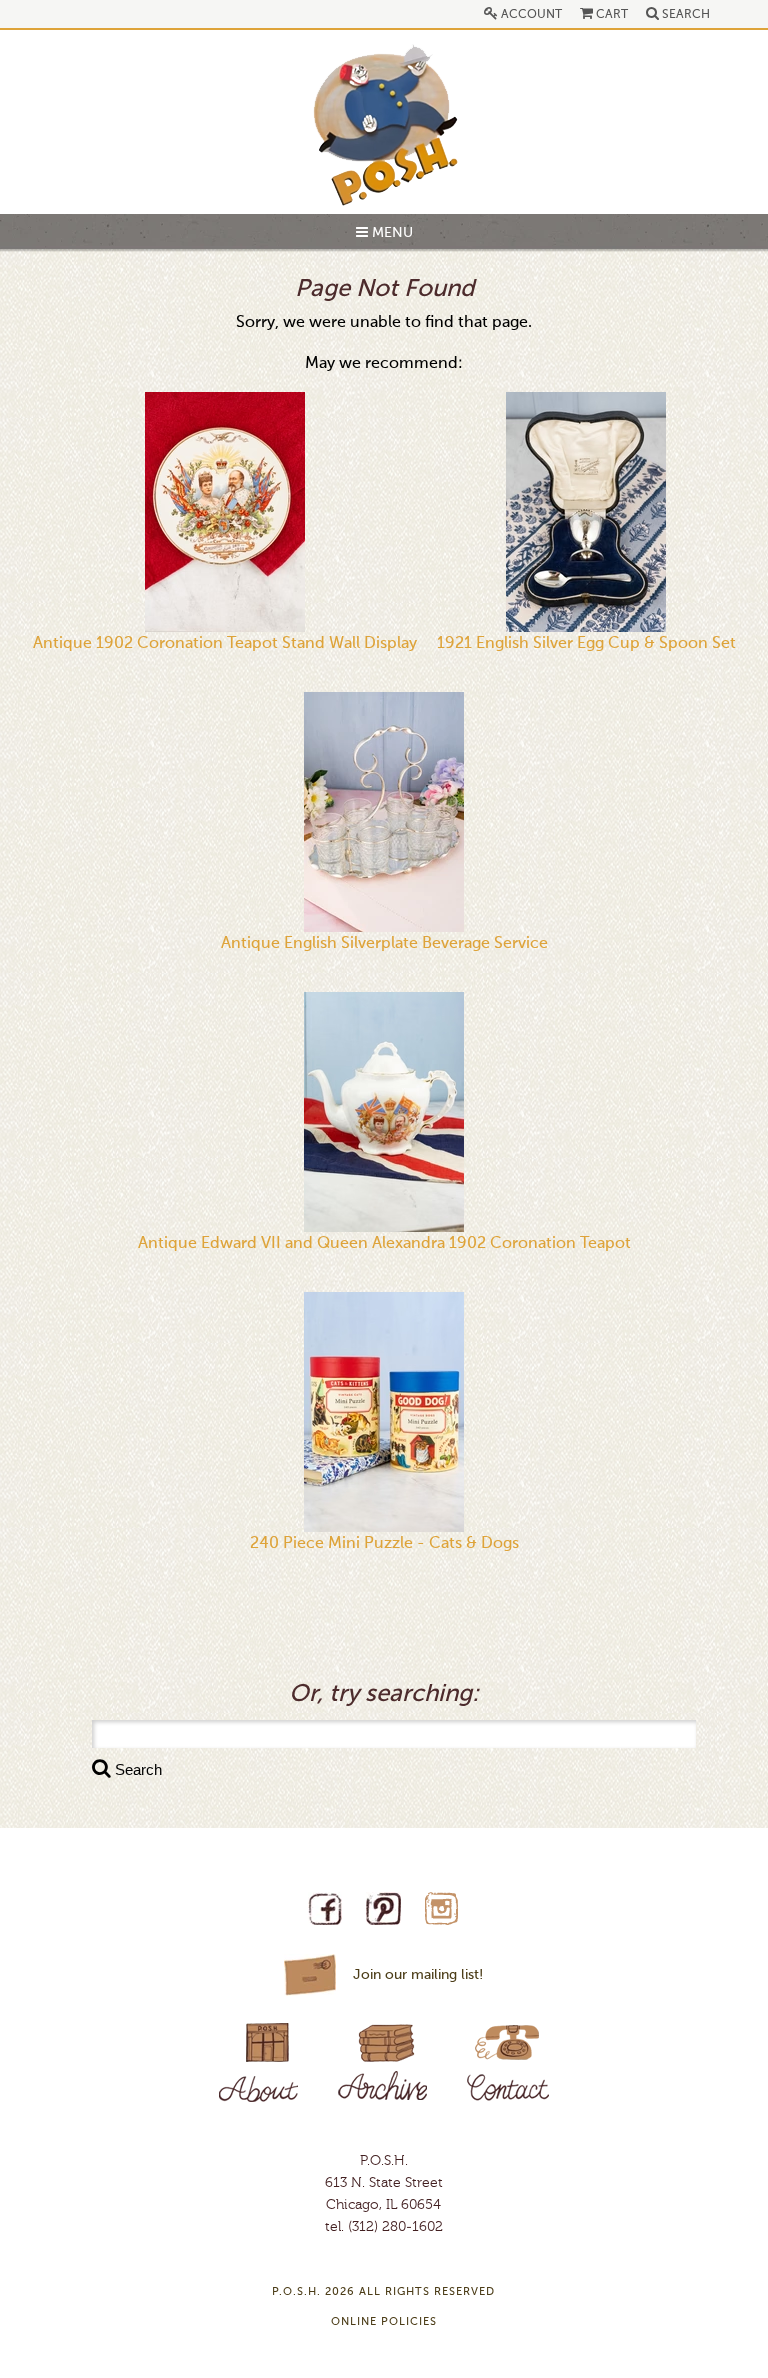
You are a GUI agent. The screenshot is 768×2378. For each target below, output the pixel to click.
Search (684, 15)
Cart (610, 15)
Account (530, 15)
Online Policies (384, 2322)
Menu (390, 233)
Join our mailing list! (418, 1975)
